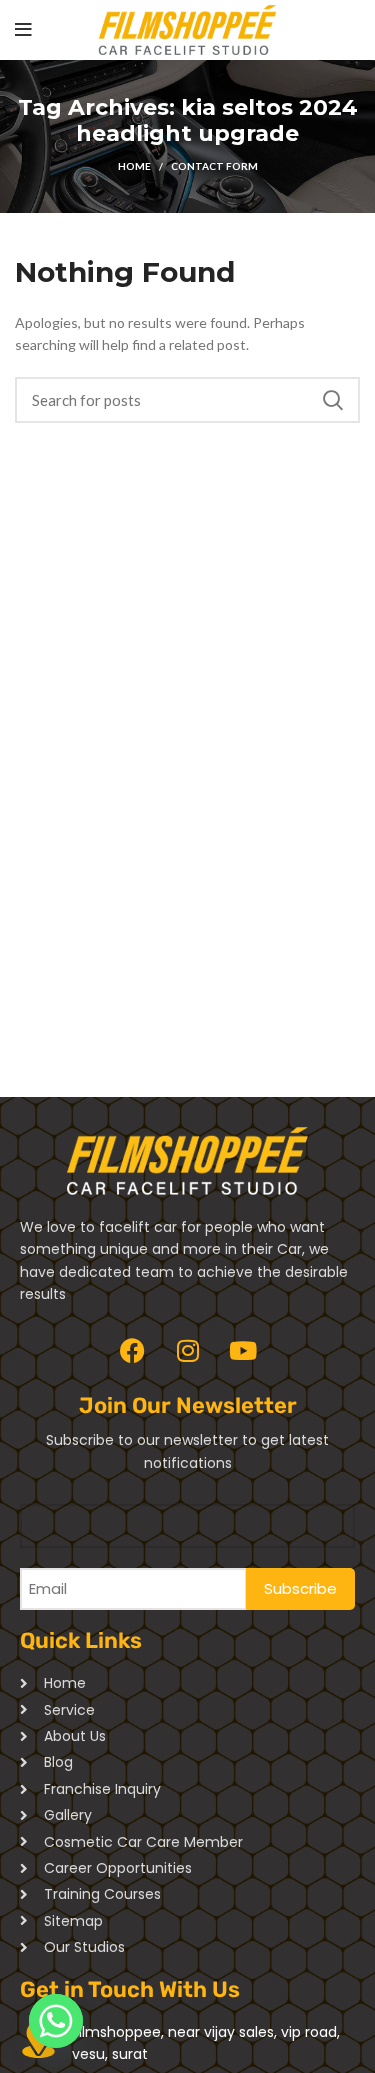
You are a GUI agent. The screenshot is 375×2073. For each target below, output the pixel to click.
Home (134, 166)
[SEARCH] (333, 400)
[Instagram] (188, 1350)
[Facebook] (133, 1350)
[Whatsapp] (56, 2021)
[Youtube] (243, 1350)
